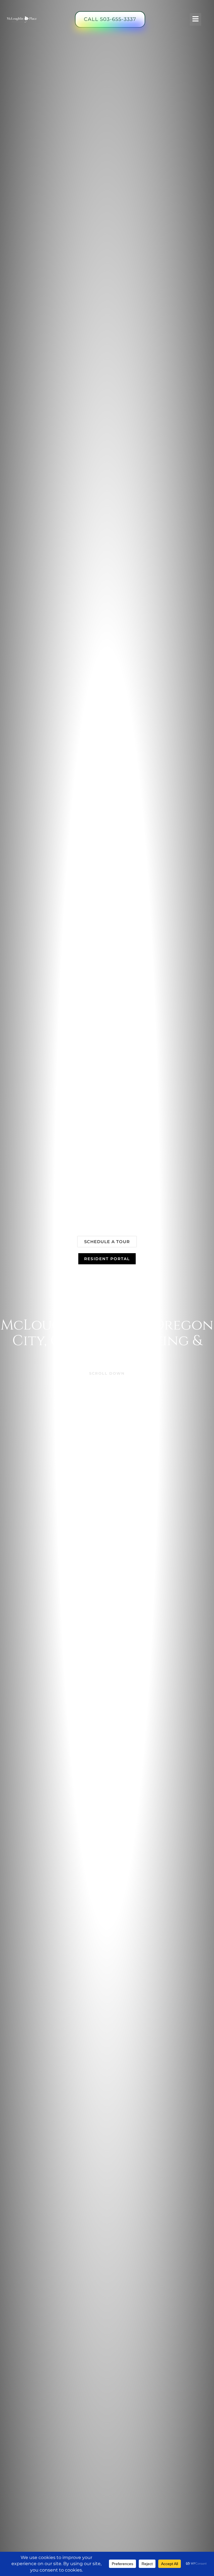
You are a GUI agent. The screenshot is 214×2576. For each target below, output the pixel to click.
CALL (110, 19)
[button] (195, 19)
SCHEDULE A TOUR (107, 1242)
